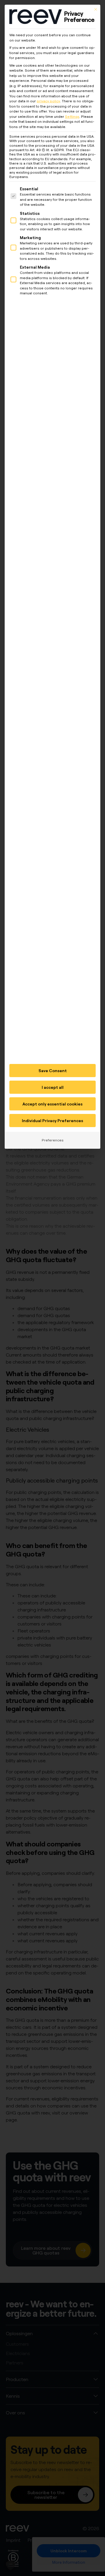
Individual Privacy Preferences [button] (52, 1121)
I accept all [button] (53, 1087)
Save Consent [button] (53, 1071)
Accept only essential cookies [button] (52, 1104)
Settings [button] (72, 116)
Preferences (53, 1140)
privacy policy (48, 101)
